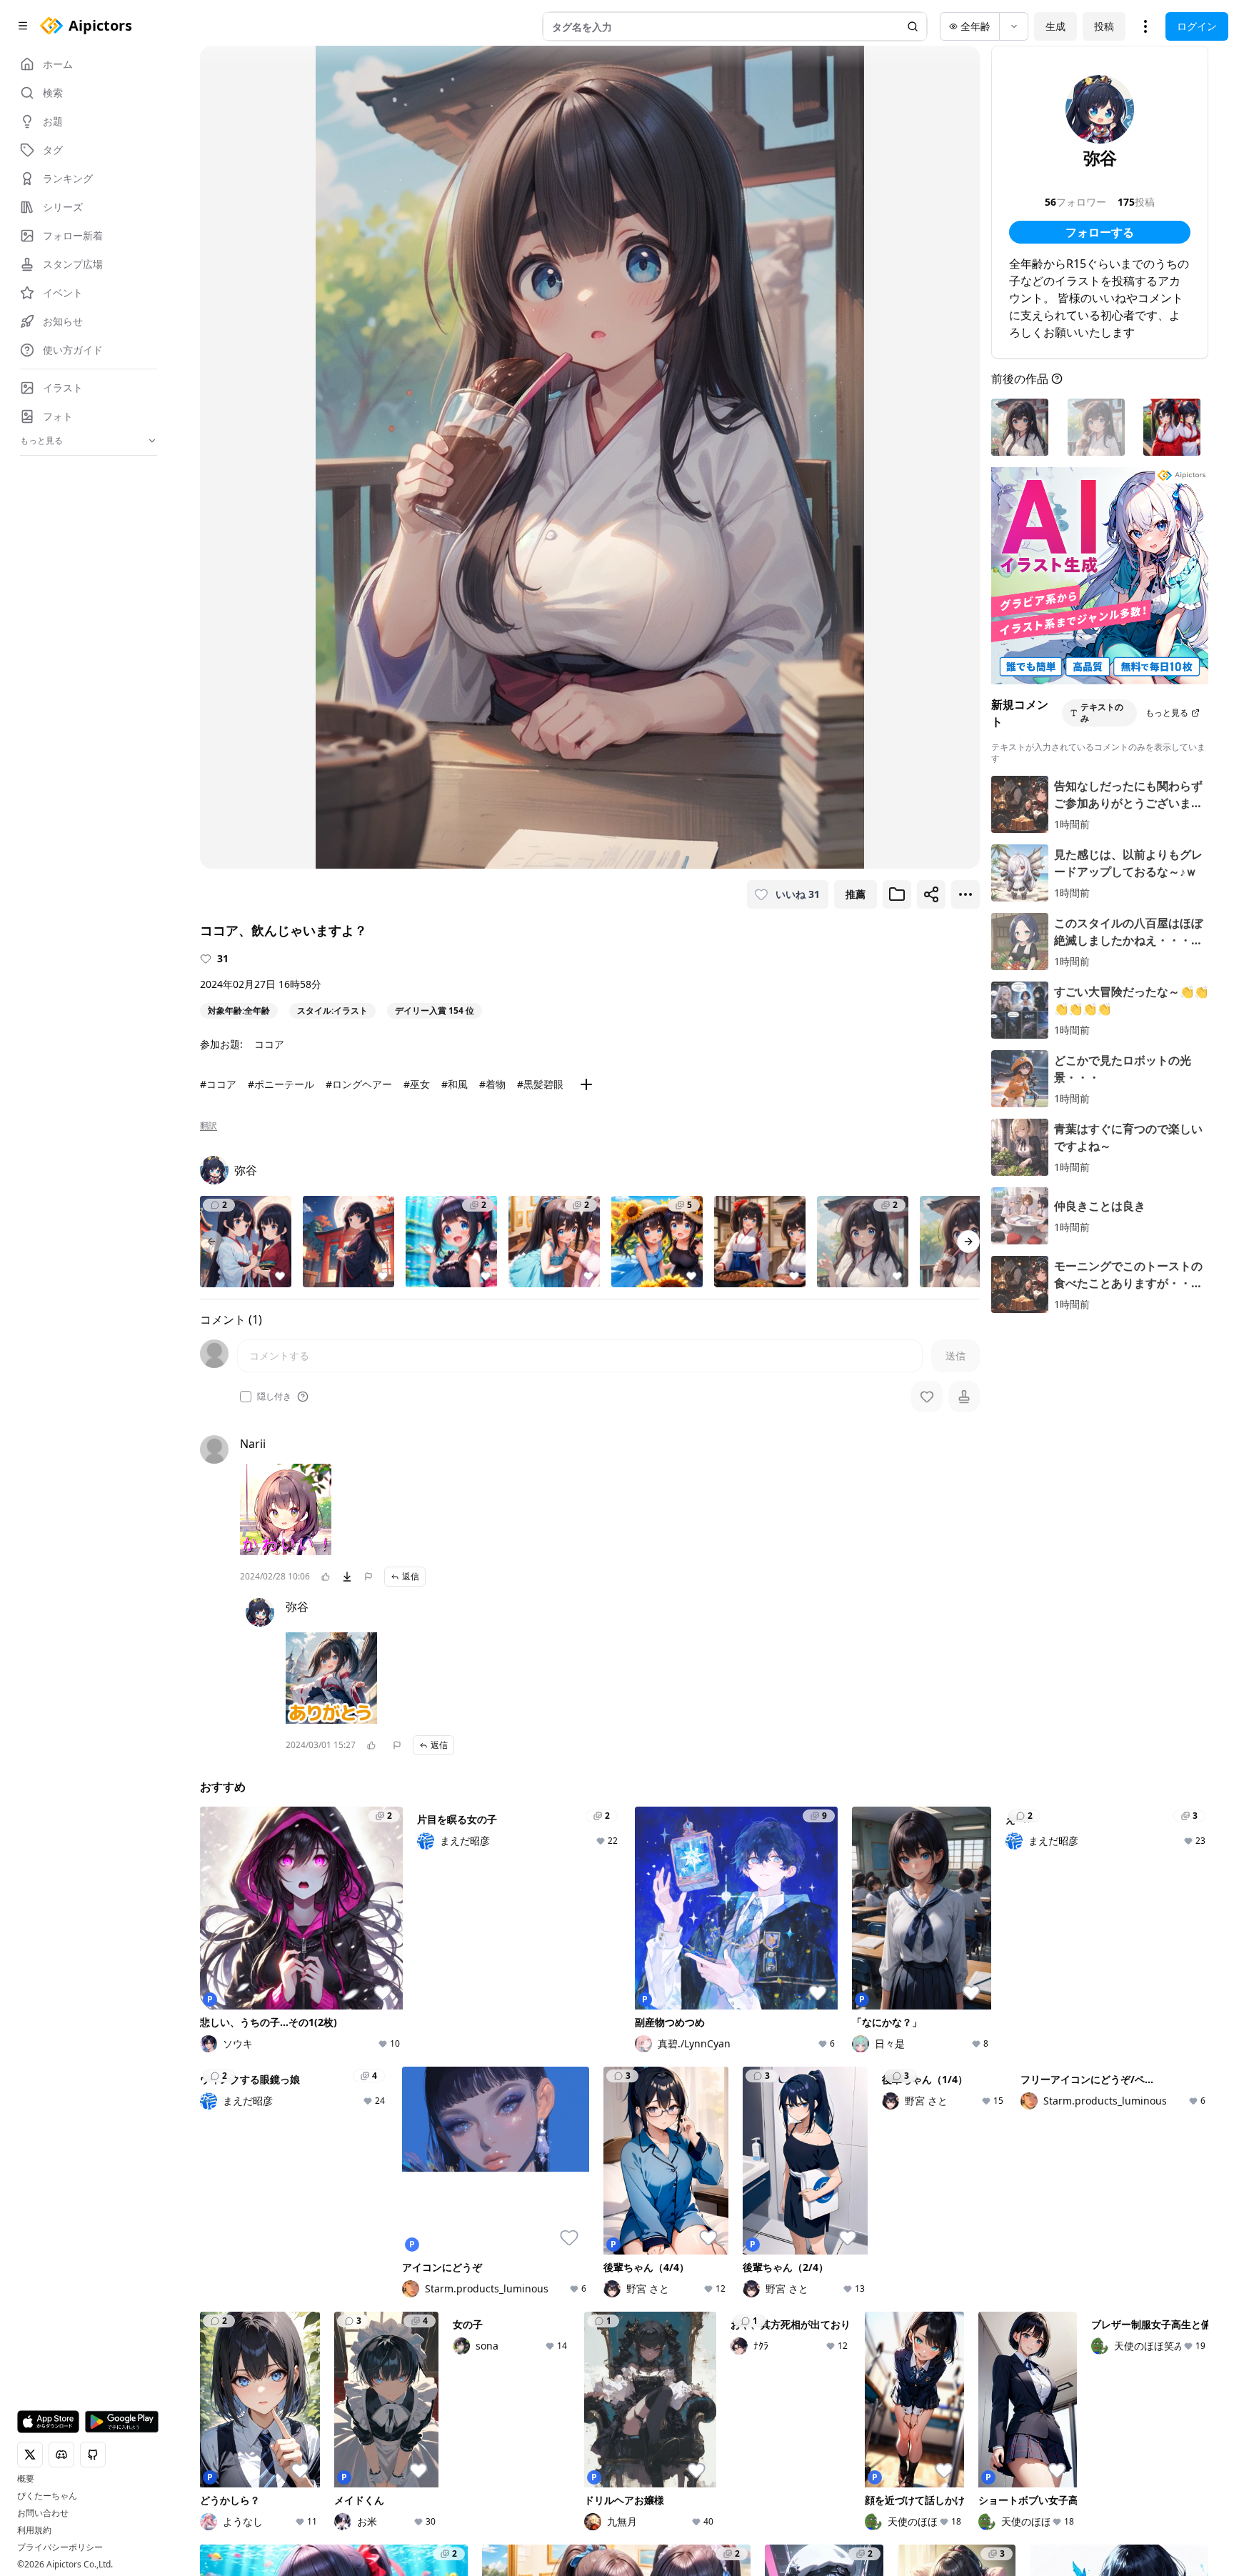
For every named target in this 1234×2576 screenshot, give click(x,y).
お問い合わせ (43, 2513)
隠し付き (274, 1397)
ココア (269, 1044)
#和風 (455, 1084)
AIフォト (393, 2492)
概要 (26, 2479)
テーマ (388, 2512)
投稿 (1104, 26)
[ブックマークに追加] (897, 894)
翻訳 (209, 1126)
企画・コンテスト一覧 (941, 2472)
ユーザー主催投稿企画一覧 (951, 2532)
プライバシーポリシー (60, 2547)
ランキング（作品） (763, 2472)
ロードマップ (1094, 2492)
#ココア (218, 1084)
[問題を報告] (368, 1577)
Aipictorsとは (1095, 2472)
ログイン (1197, 26)
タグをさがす (576, 2492)
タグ (383, 2552)
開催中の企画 (921, 2492)
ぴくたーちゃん (47, 2496)
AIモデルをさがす (586, 2512)
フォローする (1100, 232)
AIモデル (393, 2532)
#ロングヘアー (359, 1084)
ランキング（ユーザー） (773, 2492)
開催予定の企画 (926, 2512)
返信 (411, 1576)
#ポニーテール (281, 1084)
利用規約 (34, 2530)
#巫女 (417, 1084)
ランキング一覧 (753, 2512)
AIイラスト (398, 2472)
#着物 (492, 1084)
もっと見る (1167, 713)
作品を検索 (571, 2472)
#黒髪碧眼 (540, 1084)
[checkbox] (246, 1397)
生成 (1055, 26)
